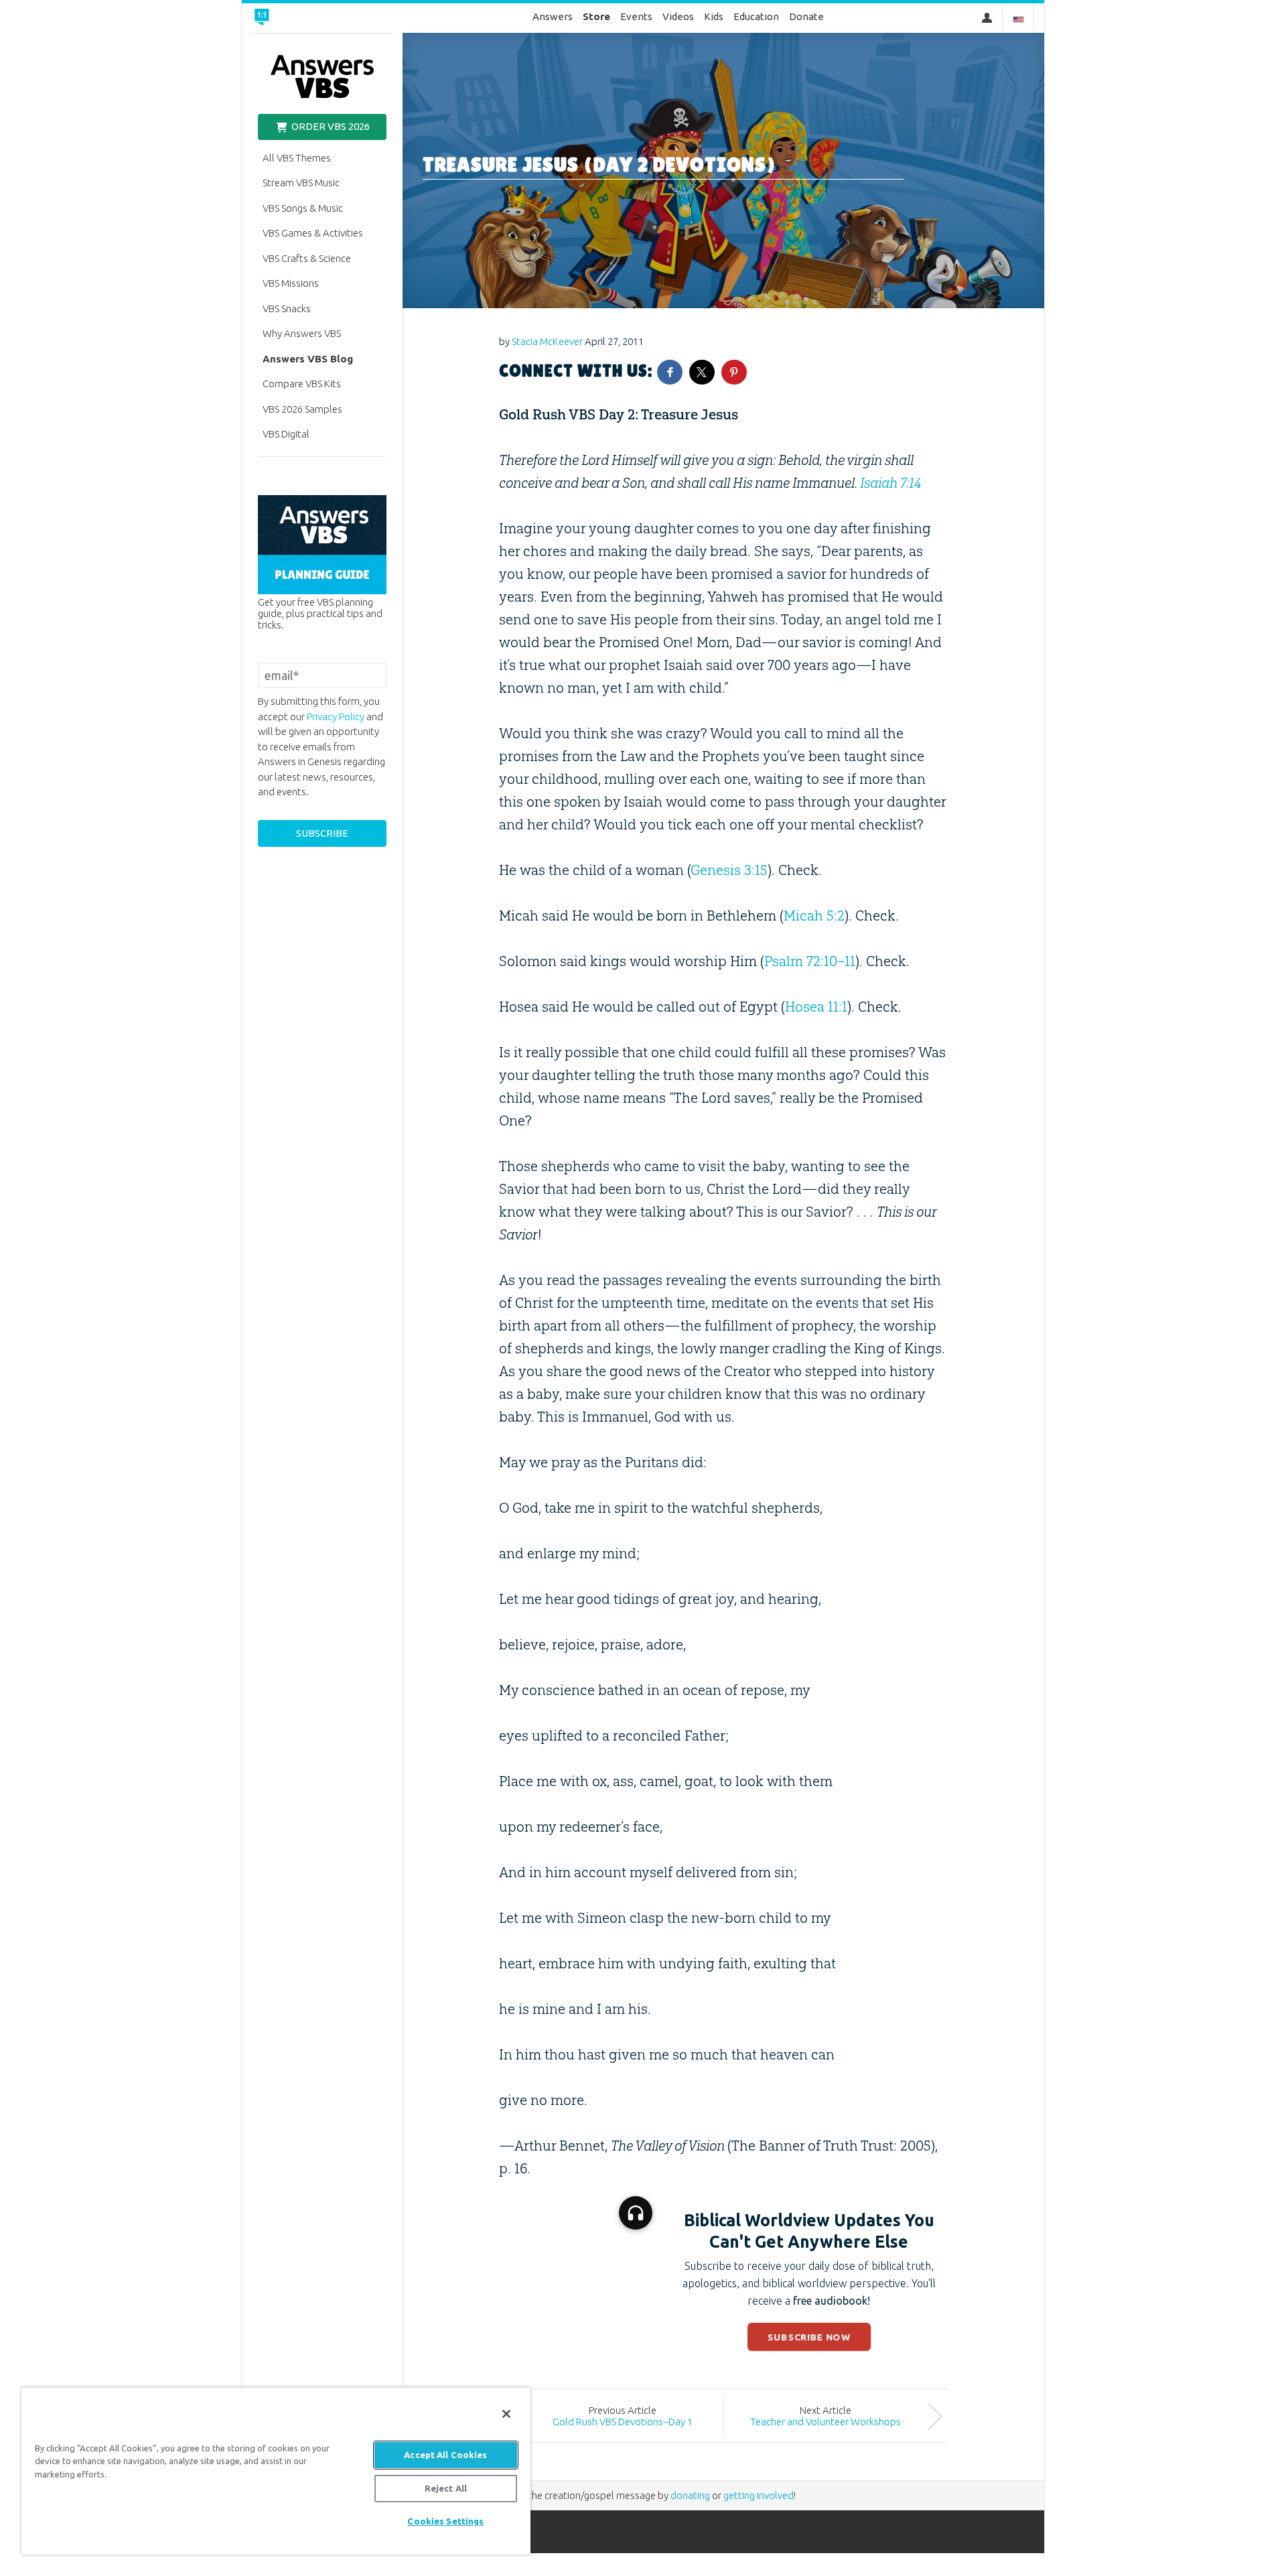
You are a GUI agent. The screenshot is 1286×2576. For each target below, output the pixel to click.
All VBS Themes (297, 158)
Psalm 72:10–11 (810, 961)
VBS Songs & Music (303, 208)
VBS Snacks (287, 309)
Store (596, 16)
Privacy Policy (336, 717)
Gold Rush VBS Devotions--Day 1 (623, 2422)
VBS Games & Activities (313, 233)
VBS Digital (286, 434)
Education (756, 16)
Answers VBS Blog (308, 359)
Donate (806, 16)
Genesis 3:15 (729, 870)
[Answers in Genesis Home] (302, 18)
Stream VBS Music (301, 183)
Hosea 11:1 (816, 1007)
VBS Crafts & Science (307, 258)
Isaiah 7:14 (890, 483)
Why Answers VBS (302, 333)
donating (690, 2495)
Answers (553, 16)
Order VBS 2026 (330, 126)
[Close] (506, 2414)
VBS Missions (291, 283)
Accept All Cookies (445, 2455)
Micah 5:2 (814, 916)
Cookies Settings (445, 2521)
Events (636, 16)
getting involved (759, 2495)
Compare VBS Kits (302, 384)
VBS (322, 77)
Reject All (446, 2488)
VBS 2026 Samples (302, 409)
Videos (678, 16)
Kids (714, 16)
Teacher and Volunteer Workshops (826, 2422)
